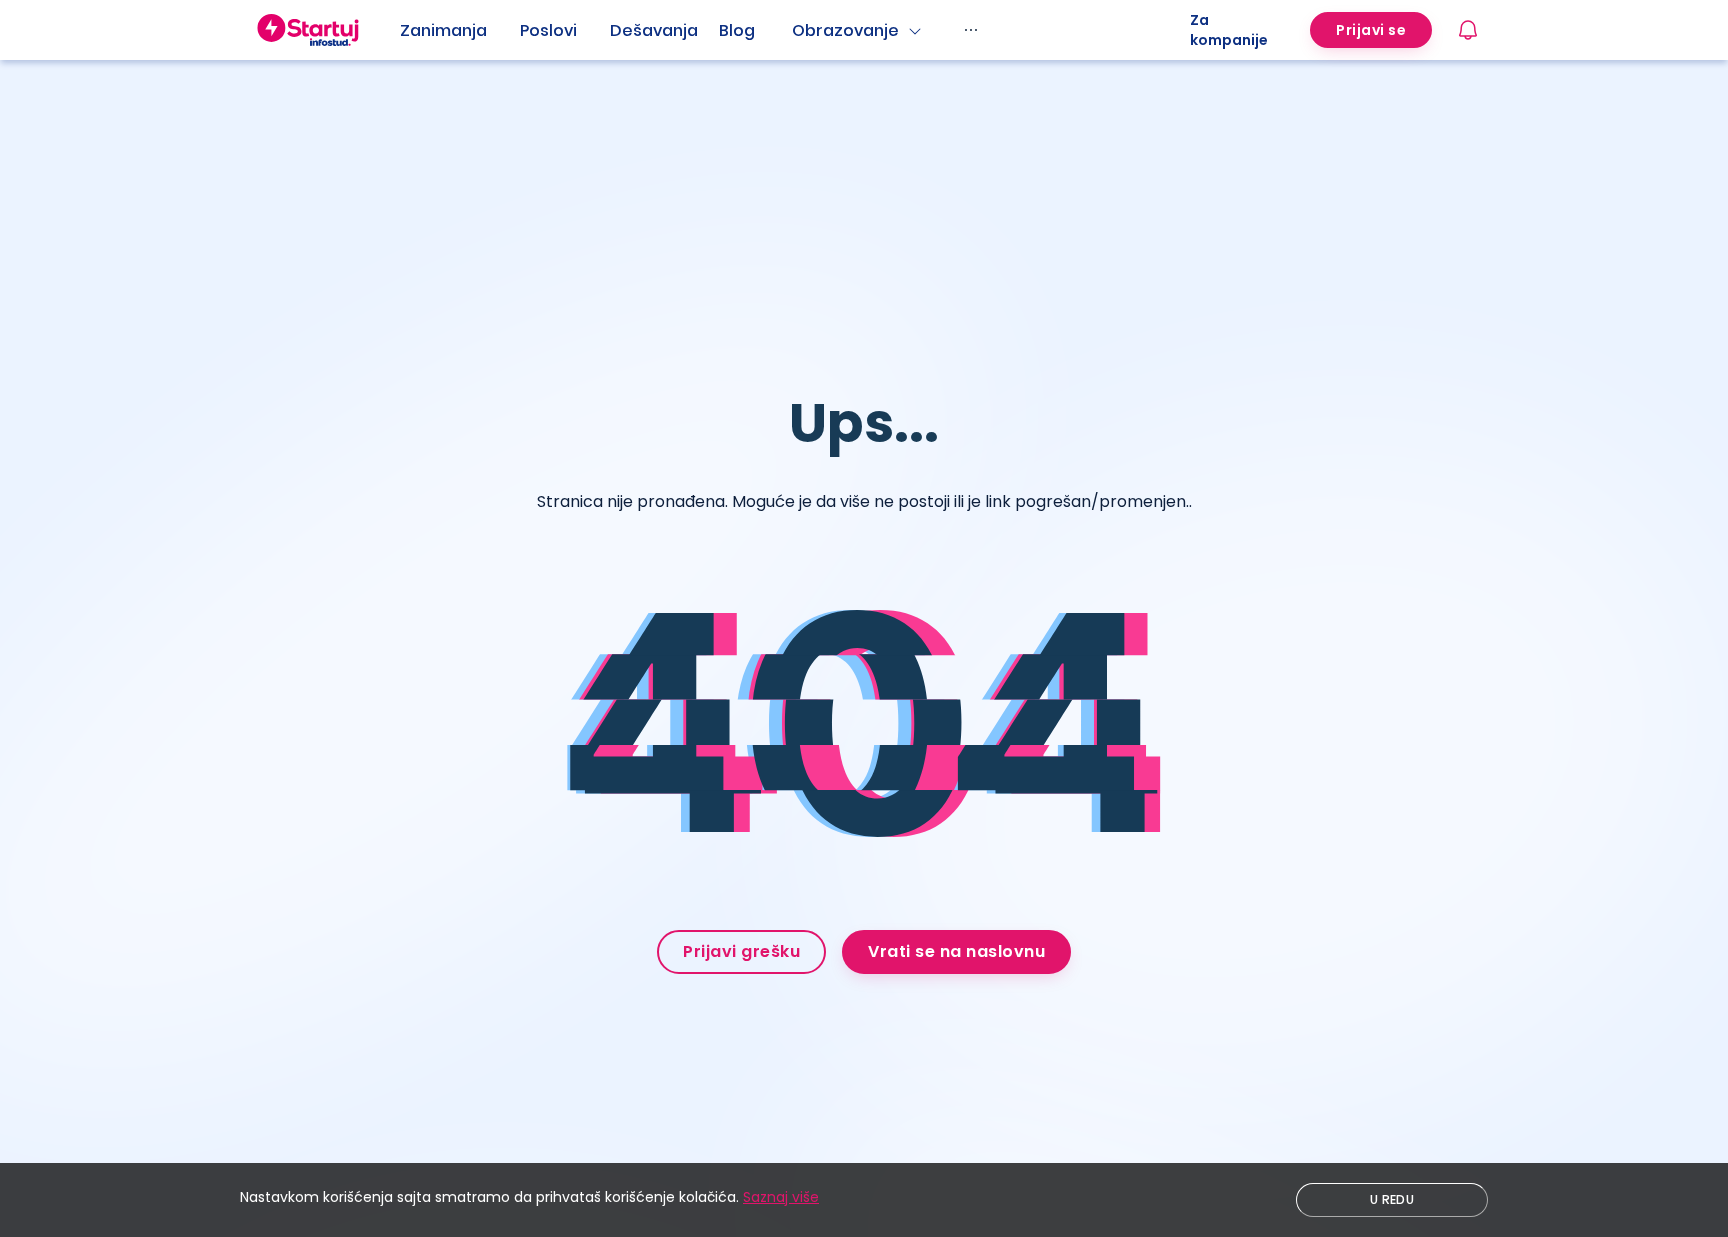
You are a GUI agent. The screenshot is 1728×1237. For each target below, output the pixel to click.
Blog (737, 30)
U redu (1392, 1199)
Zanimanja (443, 30)
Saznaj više (781, 1197)
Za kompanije (1229, 30)
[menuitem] (460, 31)
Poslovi (548, 30)
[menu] (795, 30)
